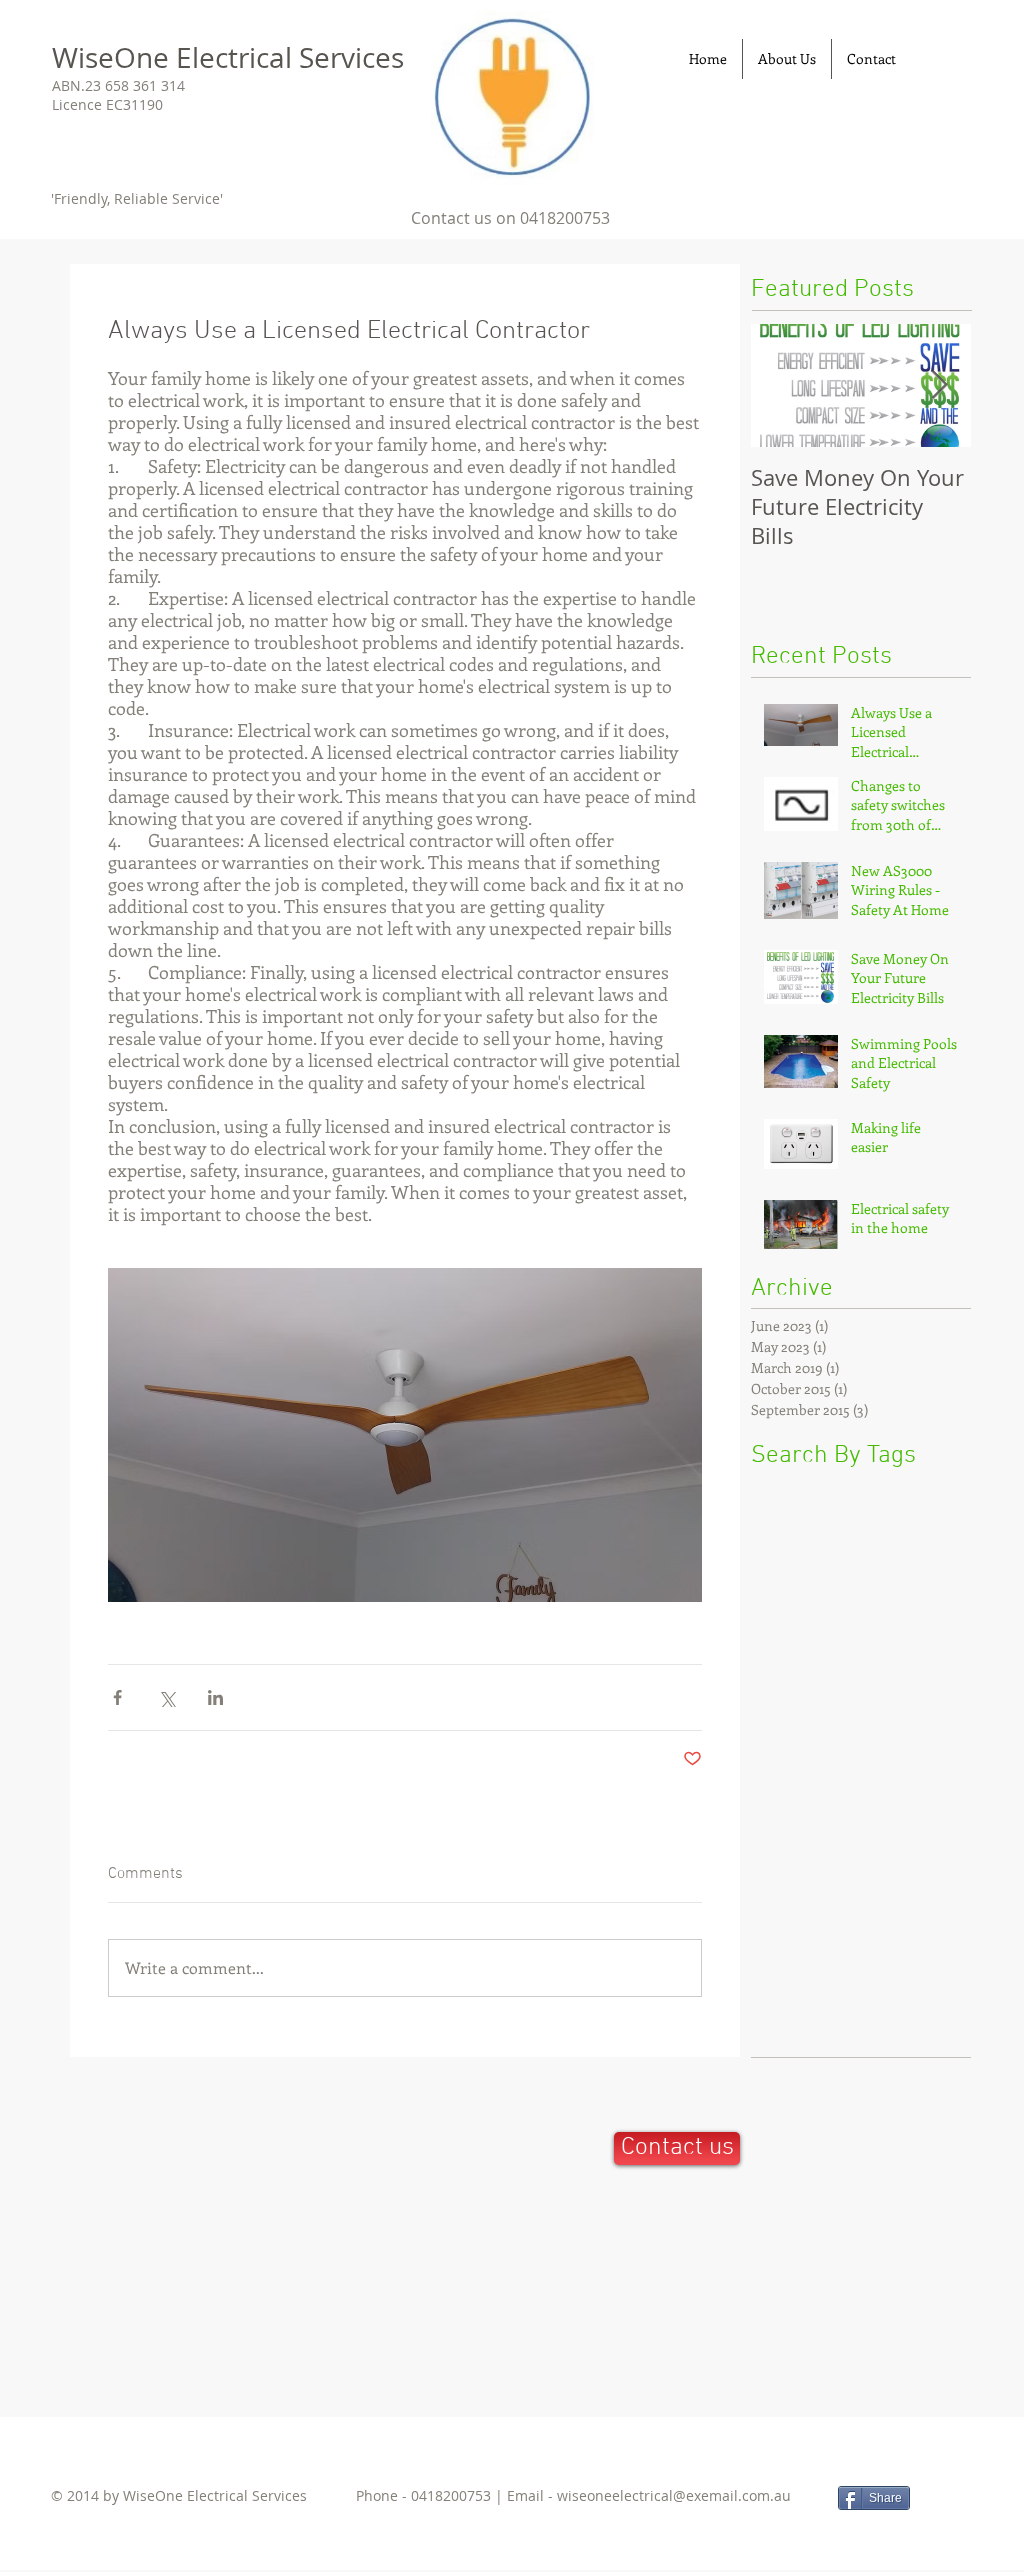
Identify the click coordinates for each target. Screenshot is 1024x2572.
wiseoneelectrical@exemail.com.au (674, 2495)
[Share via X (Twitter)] (166, 1697)
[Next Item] (939, 385)
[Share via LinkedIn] (215, 1697)
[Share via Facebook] (117, 1697)
